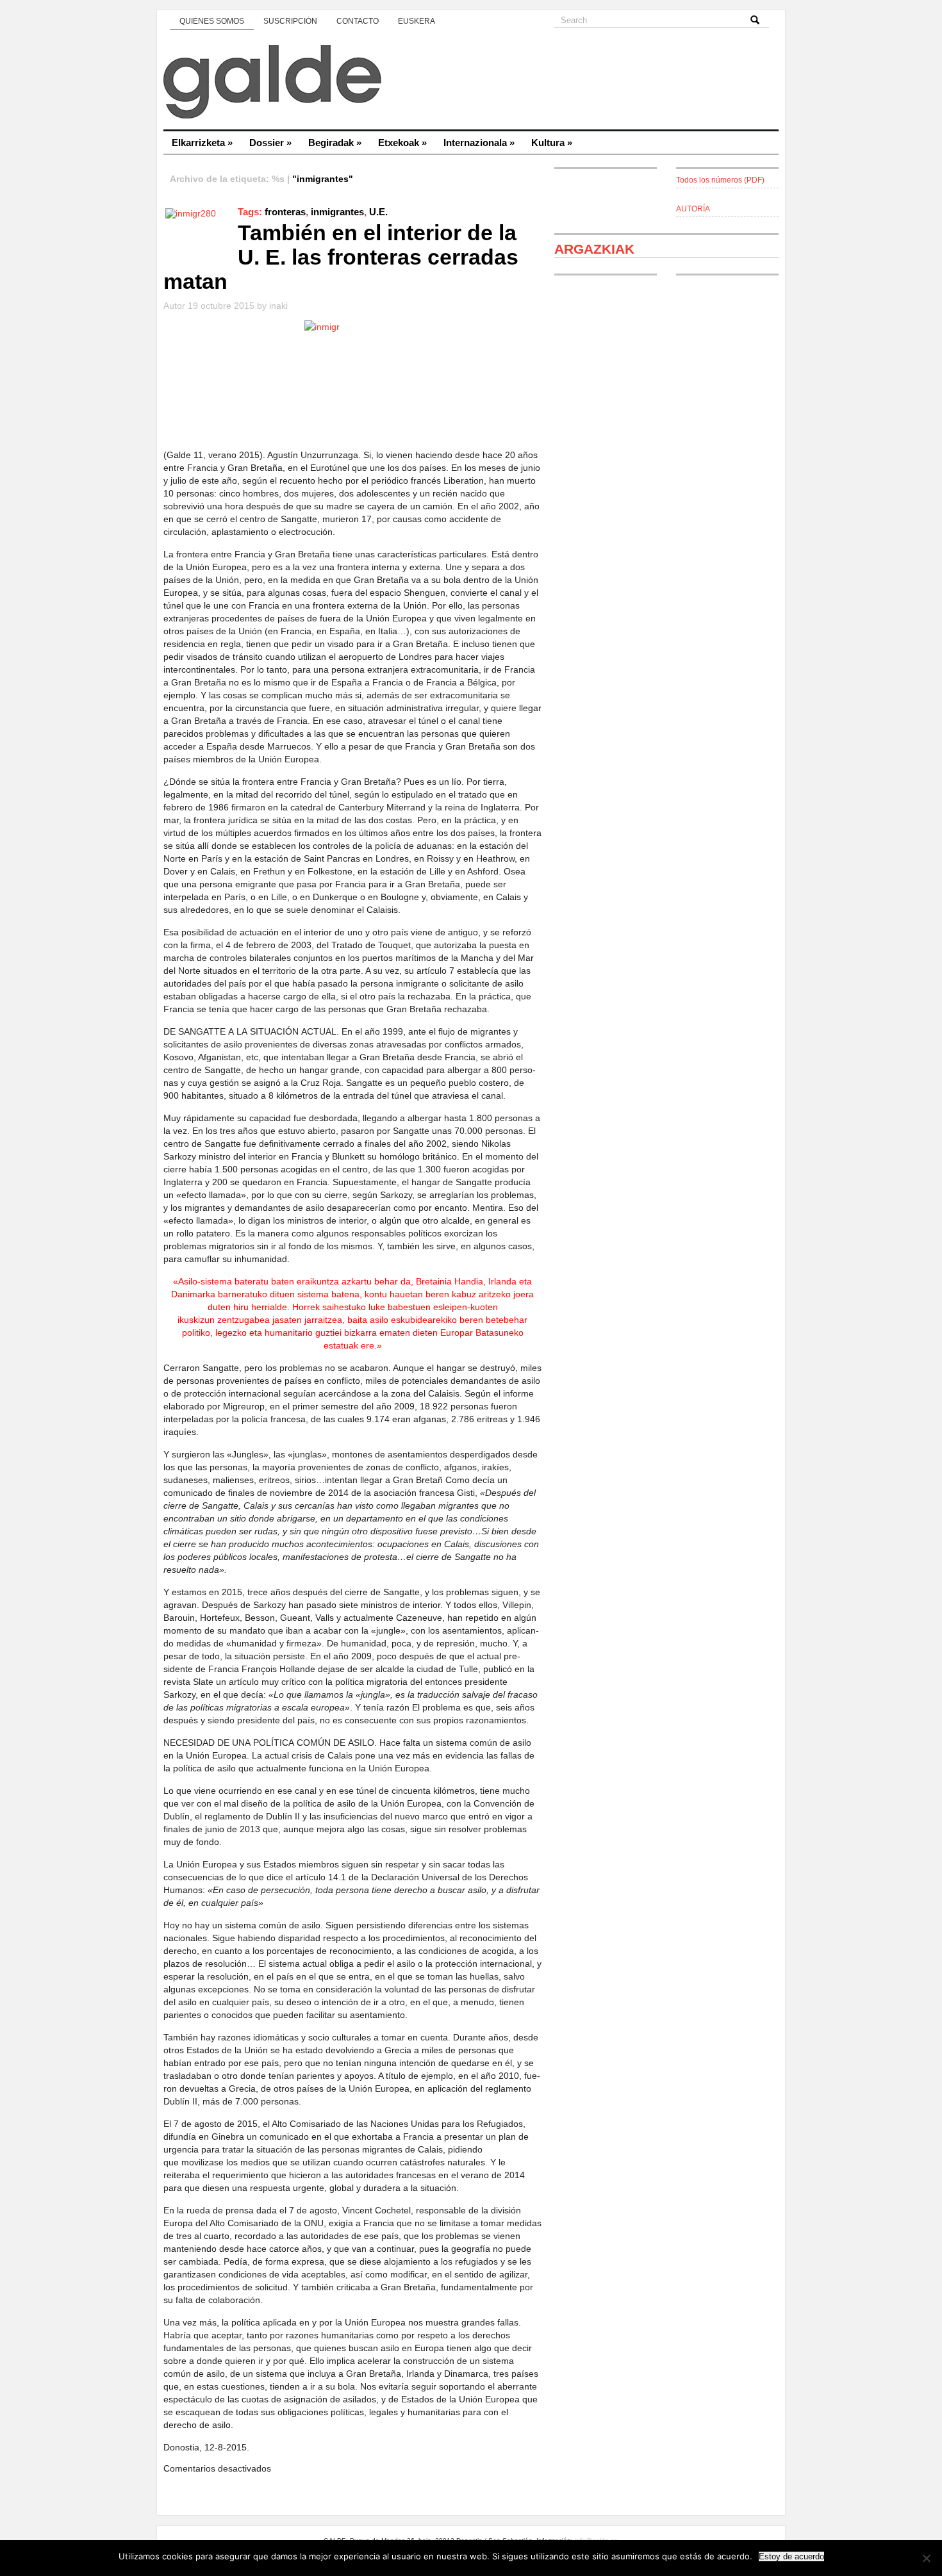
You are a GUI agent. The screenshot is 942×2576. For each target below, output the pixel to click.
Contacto (358, 21)
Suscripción (290, 21)
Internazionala (479, 143)
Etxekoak (402, 143)
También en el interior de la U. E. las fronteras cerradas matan (341, 257)
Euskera (417, 21)
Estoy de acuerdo (791, 2556)
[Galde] (471, 83)
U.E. (378, 212)
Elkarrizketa (202, 143)
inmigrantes (337, 212)
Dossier (270, 143)
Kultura (552, 143)
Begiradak (335, 143)
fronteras (285, 212)
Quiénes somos (212, 21)
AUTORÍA (693, 209)
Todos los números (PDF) (720, 180)
